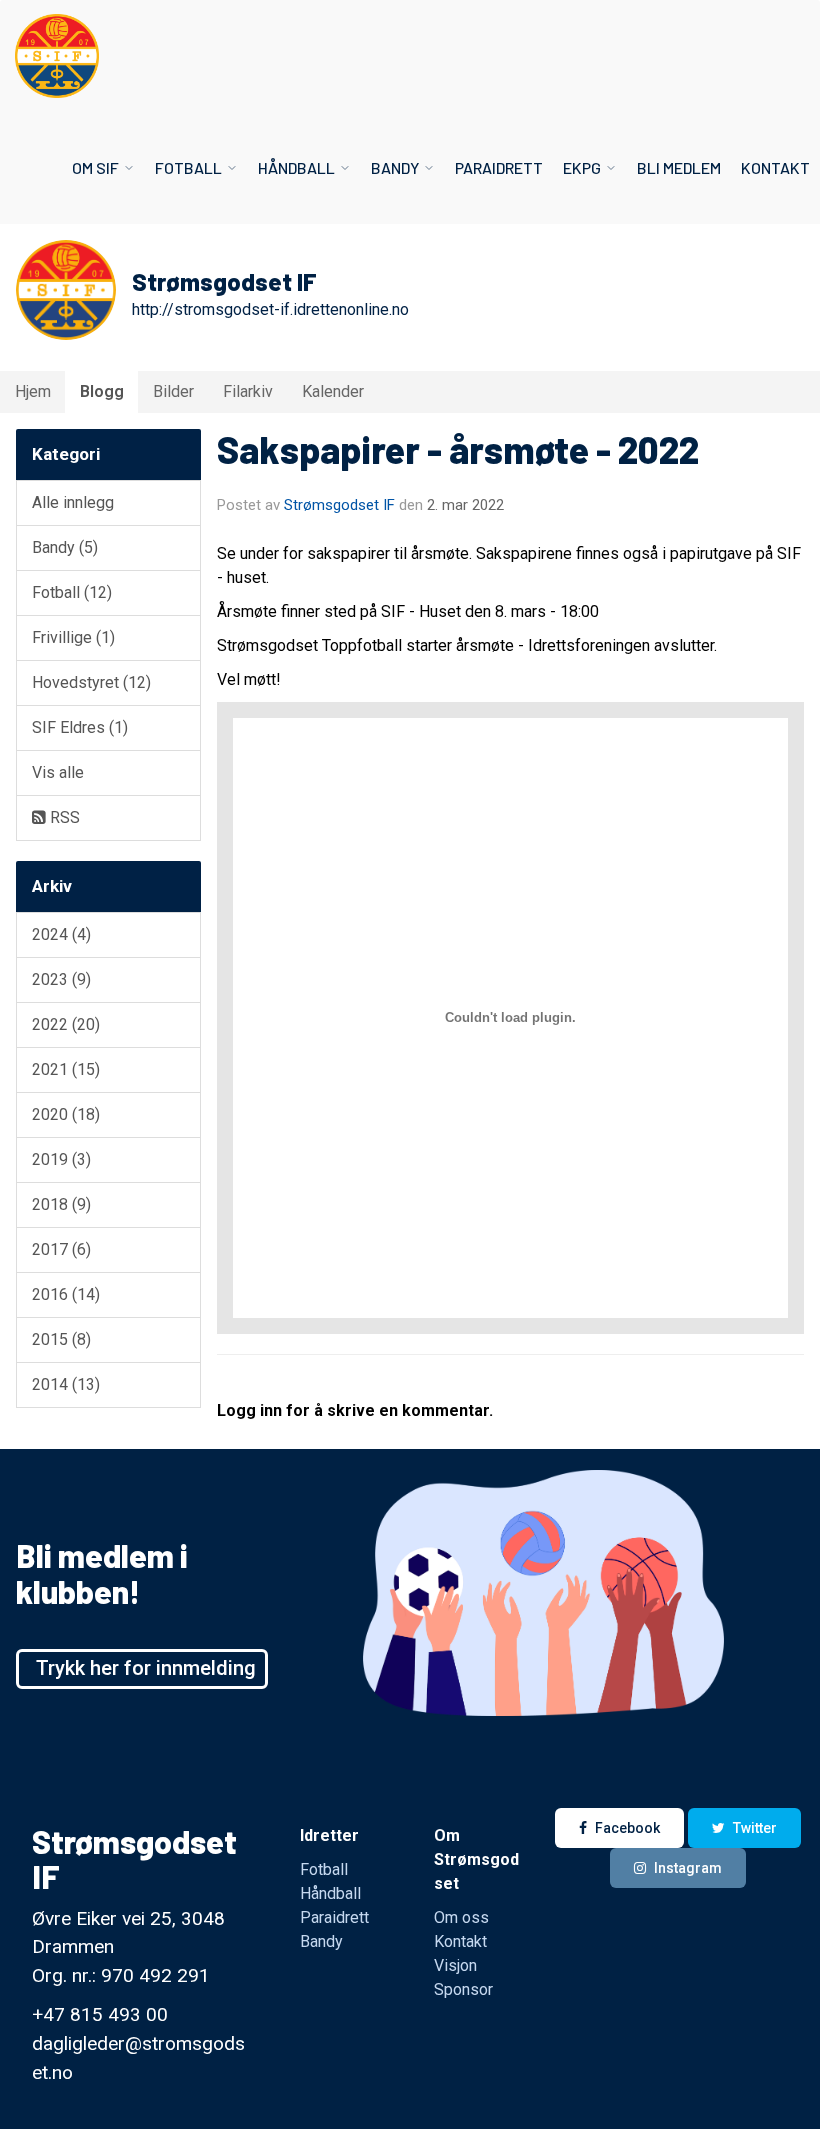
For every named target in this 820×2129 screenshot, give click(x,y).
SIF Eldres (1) (80, 727)
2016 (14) (66, 1294)
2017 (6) (61, 1249)
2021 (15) (66, 1069)
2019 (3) (61, 1159)
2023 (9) (61, 979)
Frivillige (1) (73, 637)
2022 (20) (66, 1024)
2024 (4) (61, 934)
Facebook (627, 1828)
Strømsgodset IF (339, 505)
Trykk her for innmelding (146, 1668)
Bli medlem (679, 167)
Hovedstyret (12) (91, 682)
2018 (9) (61, 1204)
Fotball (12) (72, 592)
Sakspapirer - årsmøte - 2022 (458, 449)
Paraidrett (499, 167)
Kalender (333, 391)
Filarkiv (248, 391)
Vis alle (58, 772)
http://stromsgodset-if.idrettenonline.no (270, 309)
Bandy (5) (65, 547)
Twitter (755, 1828)
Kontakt (775, 167)
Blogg (102, 391)
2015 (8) (61, 1339)
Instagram (688, 1868)
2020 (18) (66, 1114)
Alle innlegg (73, 502)
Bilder (173, 391)
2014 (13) (66, 1384)
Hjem (33, 391)
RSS (63, 817)
